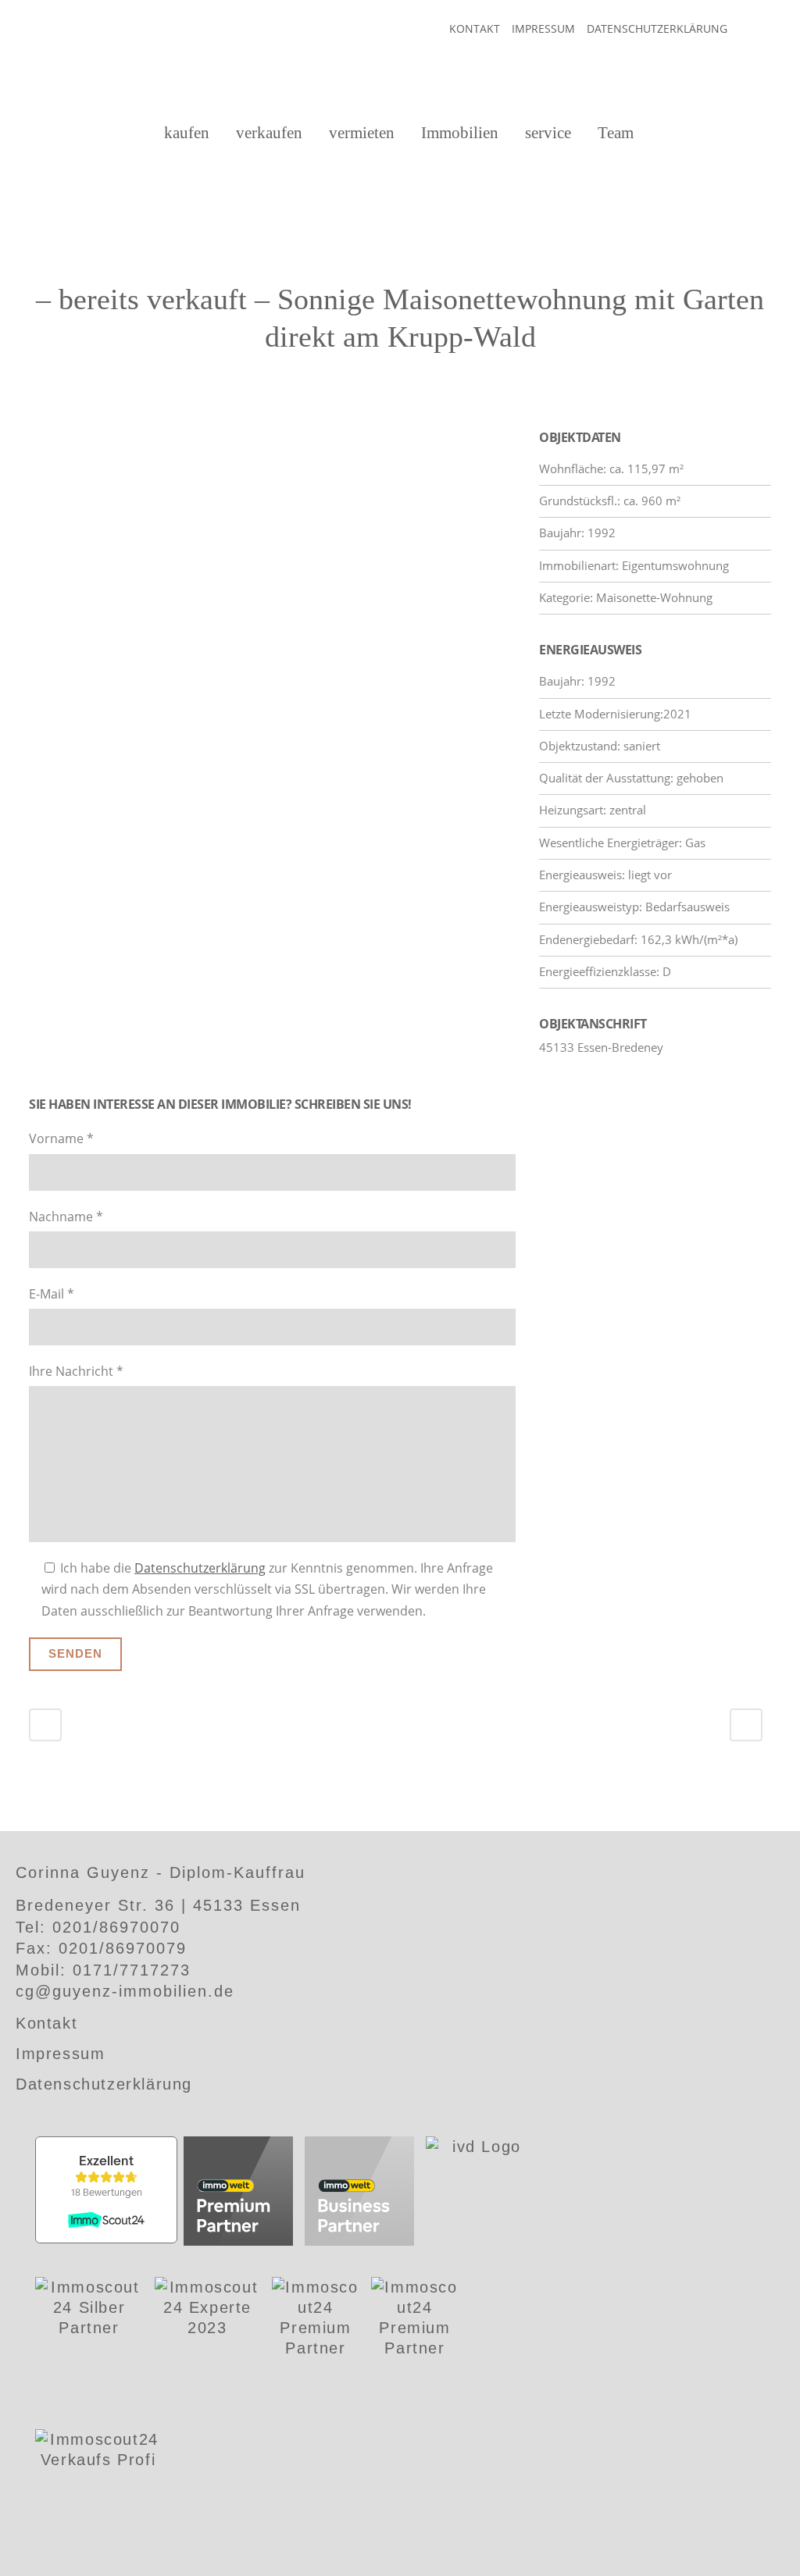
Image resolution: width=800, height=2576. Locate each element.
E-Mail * (52, 1294)
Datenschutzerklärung (657, 29)
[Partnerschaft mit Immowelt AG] (238, 2193)
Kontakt (475, 29)
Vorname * (61, 1138)
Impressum (543, 29)
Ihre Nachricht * (76, 1371)
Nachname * (66, 1217)
